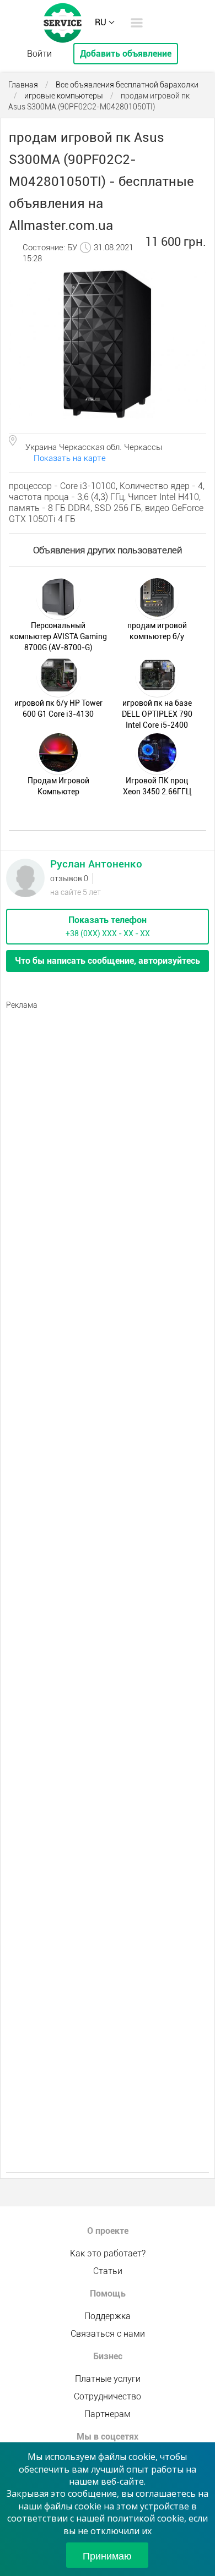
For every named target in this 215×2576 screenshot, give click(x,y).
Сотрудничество (108, 2396)
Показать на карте (70, 458)
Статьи (108, 2271)
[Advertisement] (108, 1123)
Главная (23, 85)
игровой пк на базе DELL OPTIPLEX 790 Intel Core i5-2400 (157, 714)
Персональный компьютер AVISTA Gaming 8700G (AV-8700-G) (58, 636)
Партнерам (108, 2414)
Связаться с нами (108, 2334)
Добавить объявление (126, 54)
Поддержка (108, 2316)
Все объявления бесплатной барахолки (127, 85)
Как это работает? (108, 2253)
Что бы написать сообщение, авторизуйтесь (108, 961)
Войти (39, 54)
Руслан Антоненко (96, 864)
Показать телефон (108, 920)
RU (101, 22)
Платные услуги (108, 2379)
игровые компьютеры (64, 96)
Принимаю (107, 2555)
